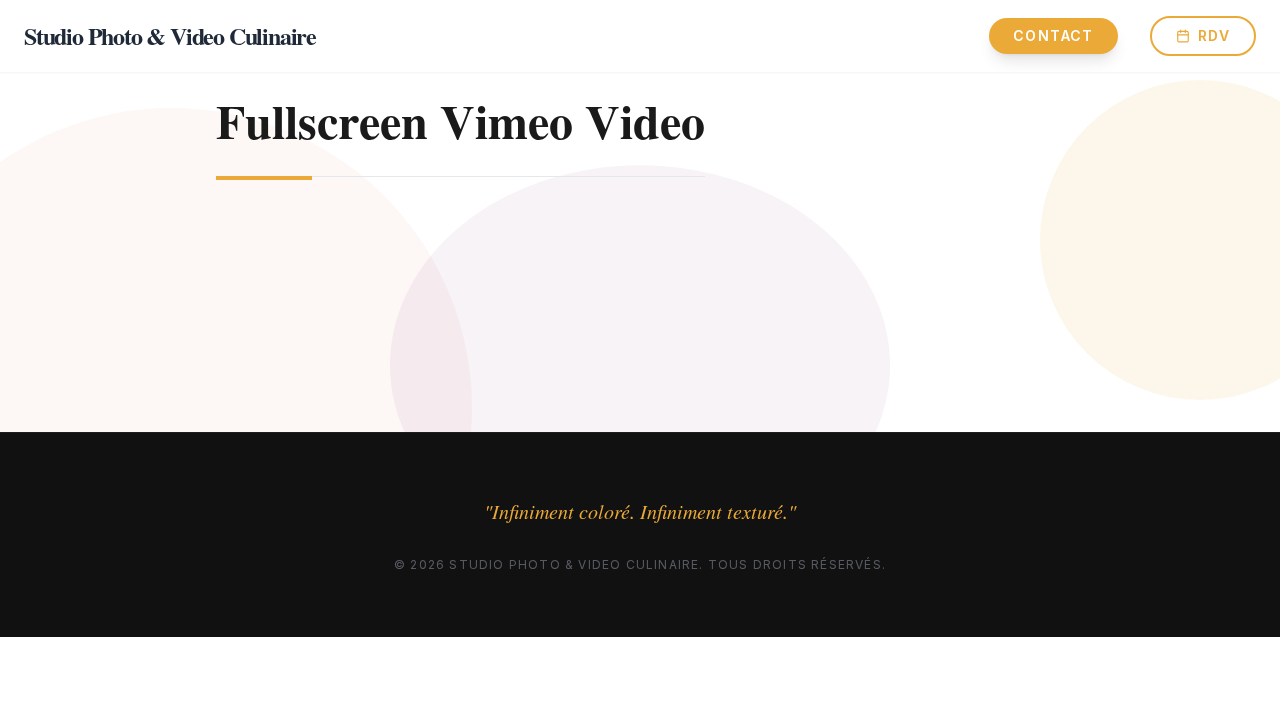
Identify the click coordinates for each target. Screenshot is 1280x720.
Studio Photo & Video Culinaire (170, 36)
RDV (1214, 35)
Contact (1053, 35)
